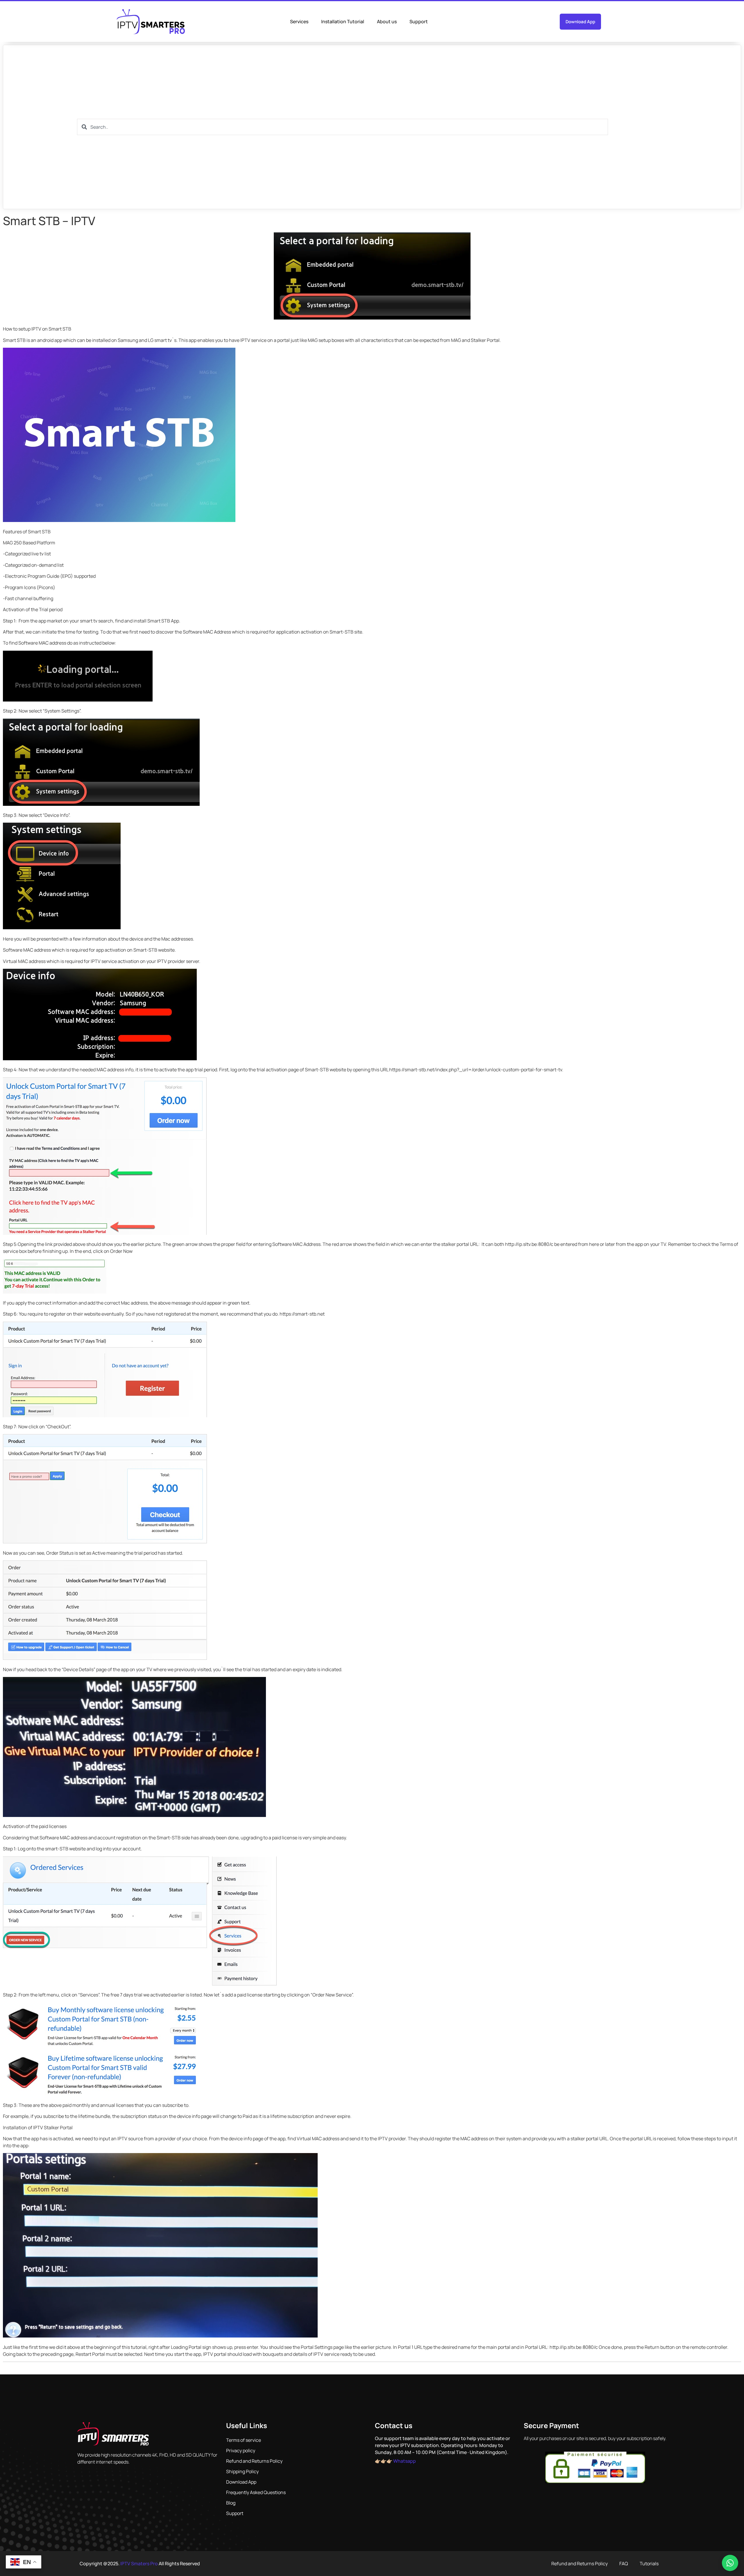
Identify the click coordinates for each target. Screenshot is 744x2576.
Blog (231, 2503)
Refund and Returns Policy (254, 2461)
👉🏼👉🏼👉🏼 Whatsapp (395, 2461)
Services (299, 21)
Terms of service (244, 2440)
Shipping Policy (242, 2471)
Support (419, 21)
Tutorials (649, 2564)
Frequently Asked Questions (256, 2492)
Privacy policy (241, 2451)
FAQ (624, 2564)
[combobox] (343, 127)
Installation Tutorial (343, 21)
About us (387, 21)
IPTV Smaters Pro (139, 2564)
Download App (241, 2482)
